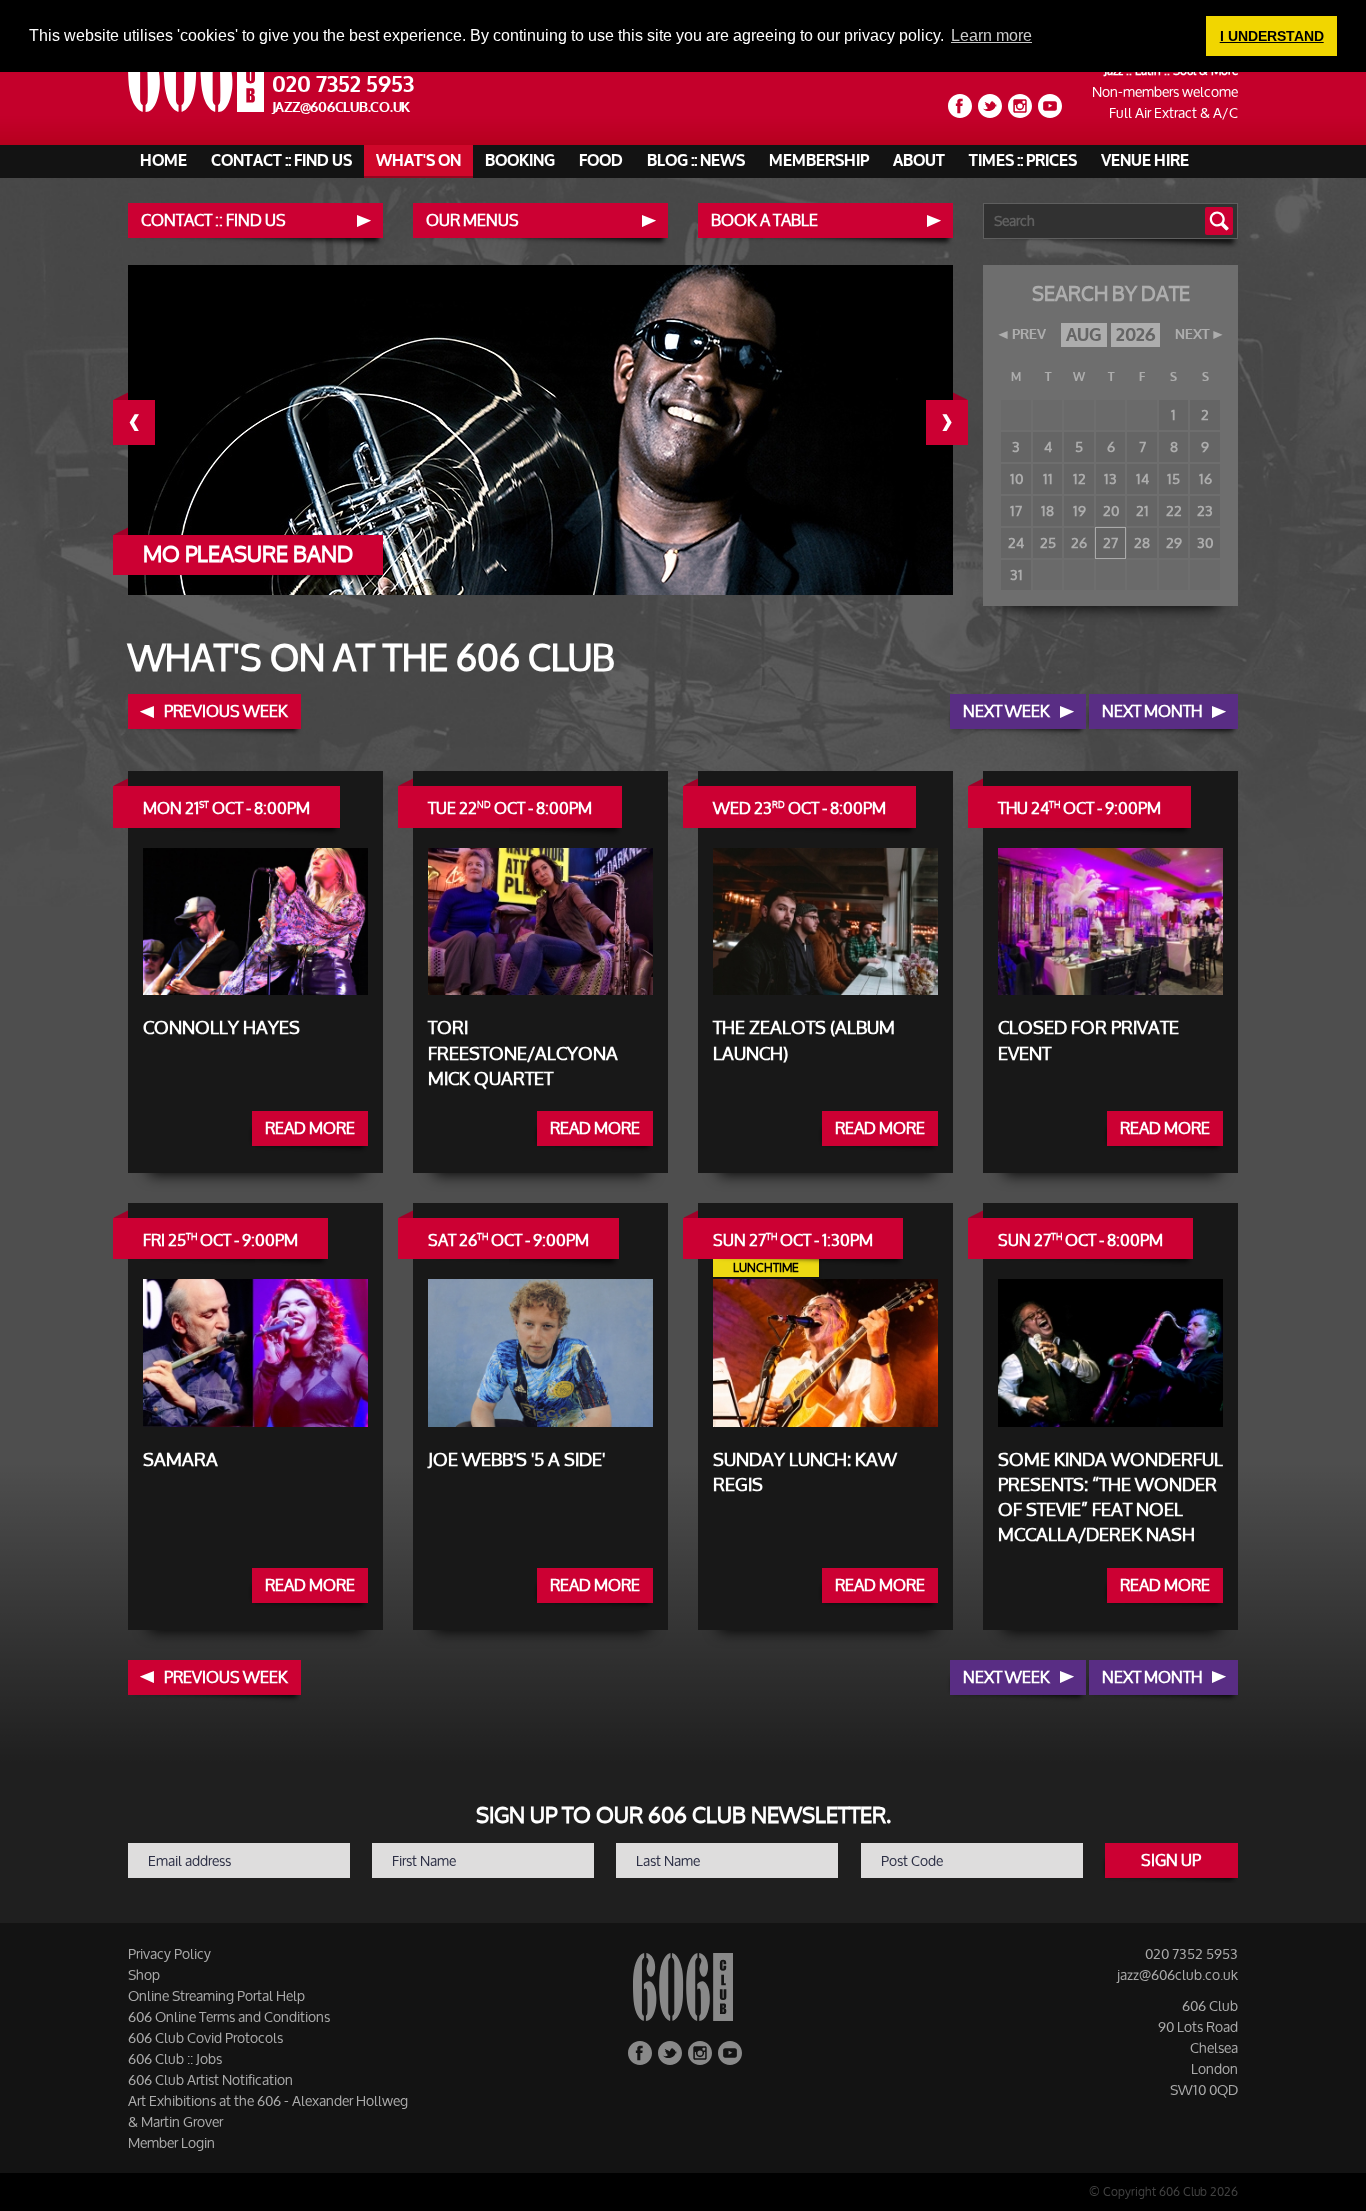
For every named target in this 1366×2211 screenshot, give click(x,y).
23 (1205, 510)
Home (163, 161)
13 (1110, 478)
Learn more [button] (991, 35)
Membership (819, 161)
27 (1110, 542)
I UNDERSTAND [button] (1272, 36)
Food (601, 161)
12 (1079, 478)
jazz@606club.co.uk (341, 107)
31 (1016, 574)
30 (1205, 542)
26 (1079, 542)
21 (1142, 510)
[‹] (149, 422)
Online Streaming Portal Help (216, 1995)
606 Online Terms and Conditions (229, 2016)
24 (1016, 542)
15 (1173, 478)
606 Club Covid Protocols (205, 2037)
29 (1174, 542)
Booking (520, 161)
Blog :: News (696, 161)
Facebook (960, 106)
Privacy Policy (169, 1953)
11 (1048, 478)
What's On (418, 161)
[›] (962, 422)
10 (1016, 478)
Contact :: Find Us (281, 161)
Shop (144, 1974)
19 (1079, 510)
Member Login (171, 2142)
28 (1142, 542)
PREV (1029, 335)
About (919, 161)
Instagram (1020, 106)
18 (1047, 510)
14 (1142, 478)
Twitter (990, 106)
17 (1016, 510)
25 (1048, 542)
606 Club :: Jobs (175, 2058)
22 (1174, 510)
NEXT (1192, 335)
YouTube (1050, 106)
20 (1111, 510)
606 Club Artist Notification (210, 2079)
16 (1205, 478)
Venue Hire (1145, 161)
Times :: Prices (1023, 161)
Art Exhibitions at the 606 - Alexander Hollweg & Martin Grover (268, 2111)
